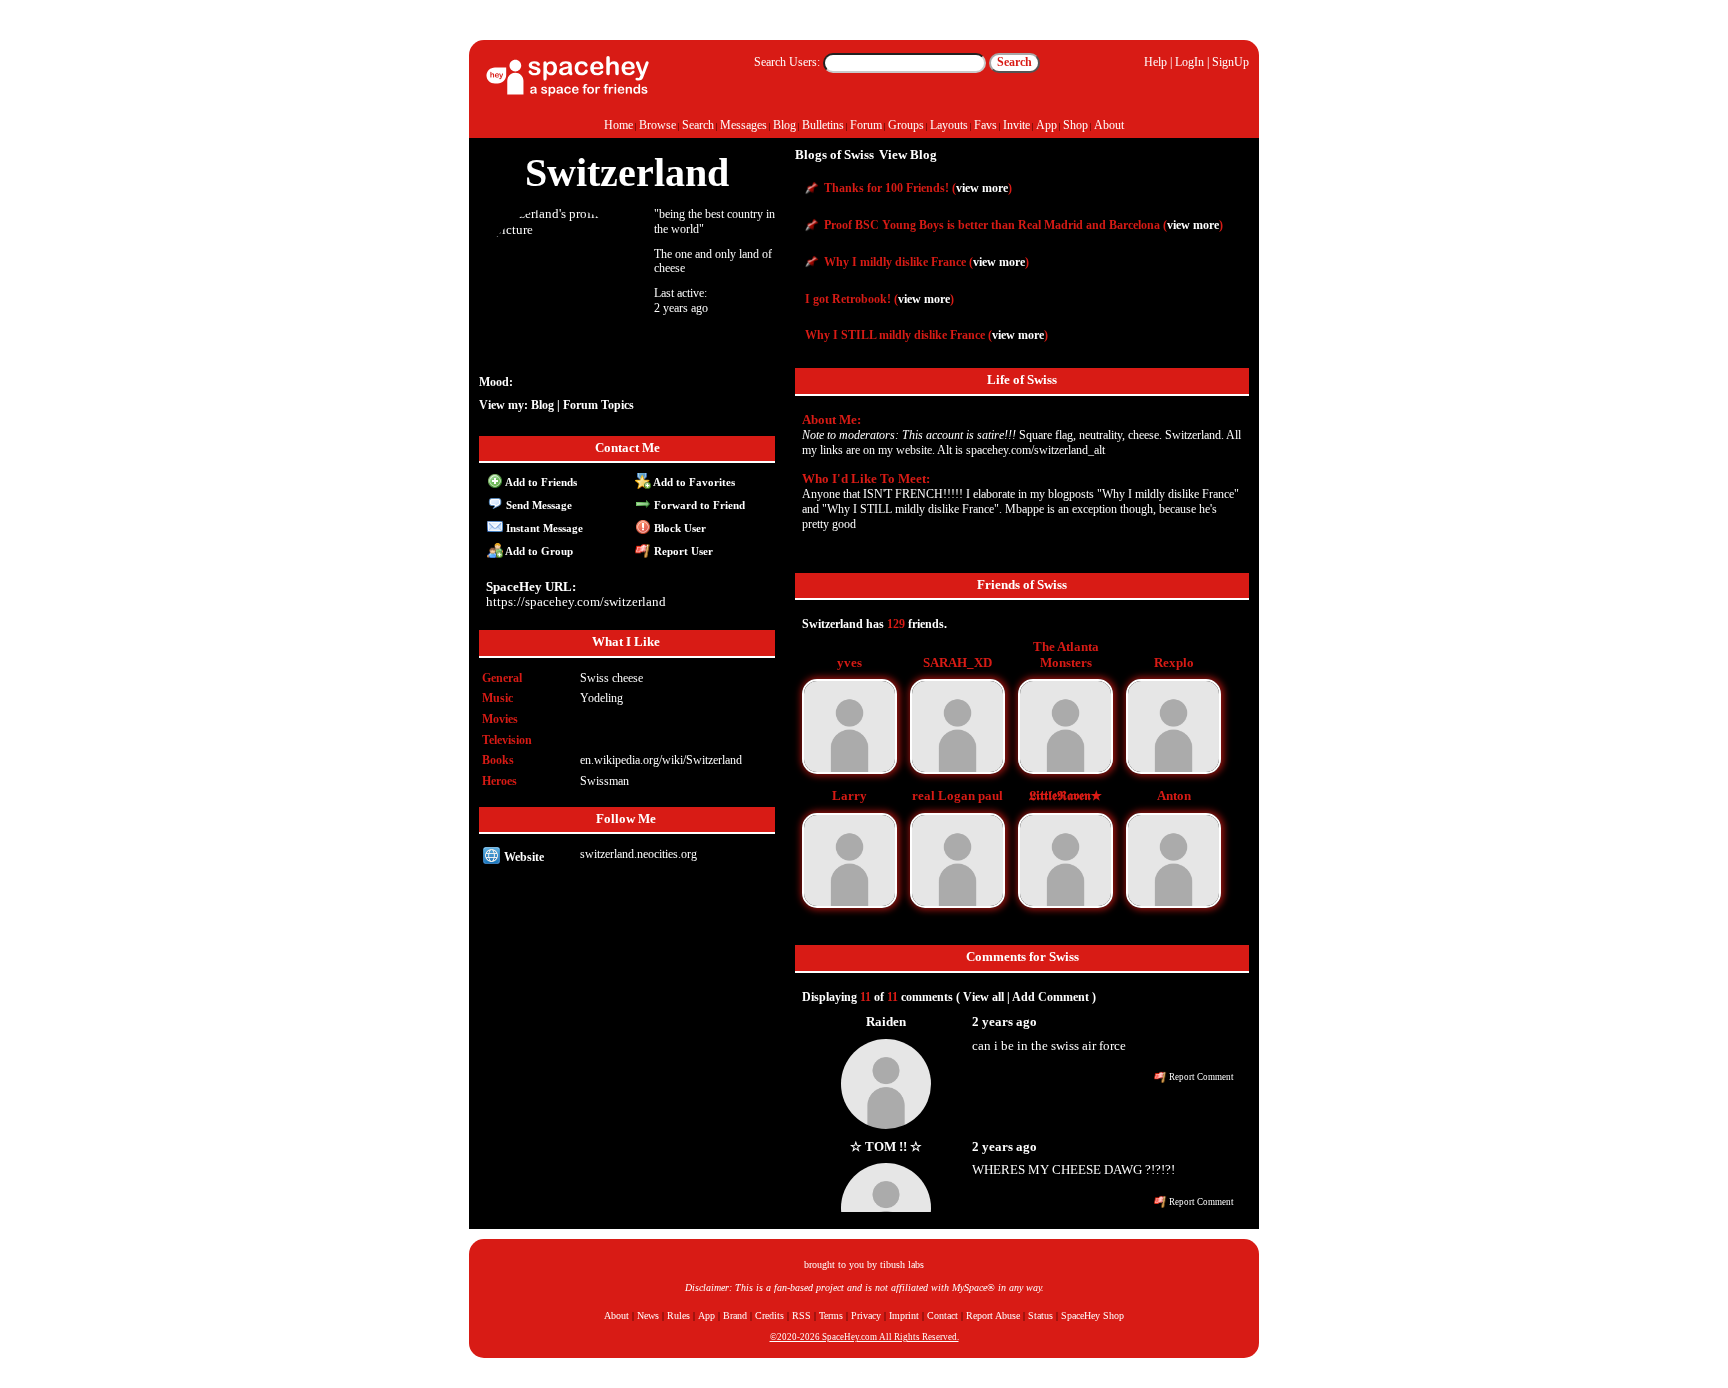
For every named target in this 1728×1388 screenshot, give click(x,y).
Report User (682, 551)
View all (983, 997)
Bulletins (823, 125)
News (648, 1315)
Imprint (904, 1315)
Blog (784, 125)
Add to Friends (540, 482)
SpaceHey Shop (1092, 1315)
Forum (866, 125)
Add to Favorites (693, 482)
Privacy (866, 1315)
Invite (1016, 125)
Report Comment (1200, 1077)
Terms (831, 1315)
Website (522, 857)
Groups (906, 125)
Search (1014, 62)
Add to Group (538, 551)
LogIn (1189, 62)
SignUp (1230, 62)
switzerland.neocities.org (638, 854)
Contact (942, 1315)
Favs (985, 125)
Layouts (949, 125)
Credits (769, 1315)
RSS (801, 1315)
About (1109, 125)
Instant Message (543, 528)
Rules (678, 1315)
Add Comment (1050, 997)
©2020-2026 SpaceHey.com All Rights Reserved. (864, 1337)
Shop (1075, 125)
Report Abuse (993, 1315)
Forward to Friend (698, 505)
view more (982, 188)
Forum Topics (598, 405)
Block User (678, 528)
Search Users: (787, 62)
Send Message (537, 505)
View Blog (908, 155)
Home (618, 125)
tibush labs (902, 1264)
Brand (735, 1315)
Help (1155, 62)
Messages (743, 125)
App (1046, 125)
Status (1040, 1315)
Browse (657, 125)
